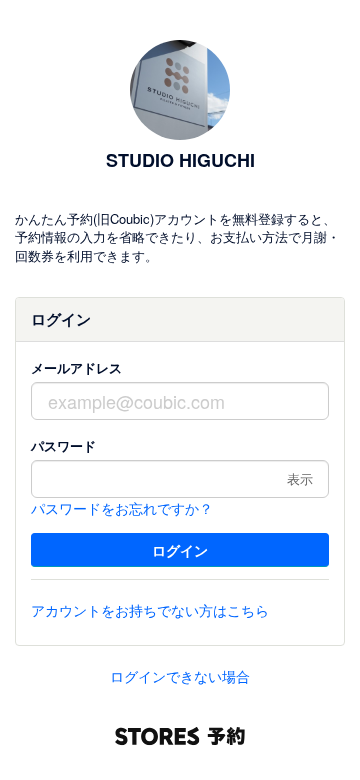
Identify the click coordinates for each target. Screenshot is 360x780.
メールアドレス (76, 367)
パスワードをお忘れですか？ (122, 508)
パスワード (63, 445)
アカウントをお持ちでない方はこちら (150, 610)
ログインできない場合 (180, 676)
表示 (300, 478)
